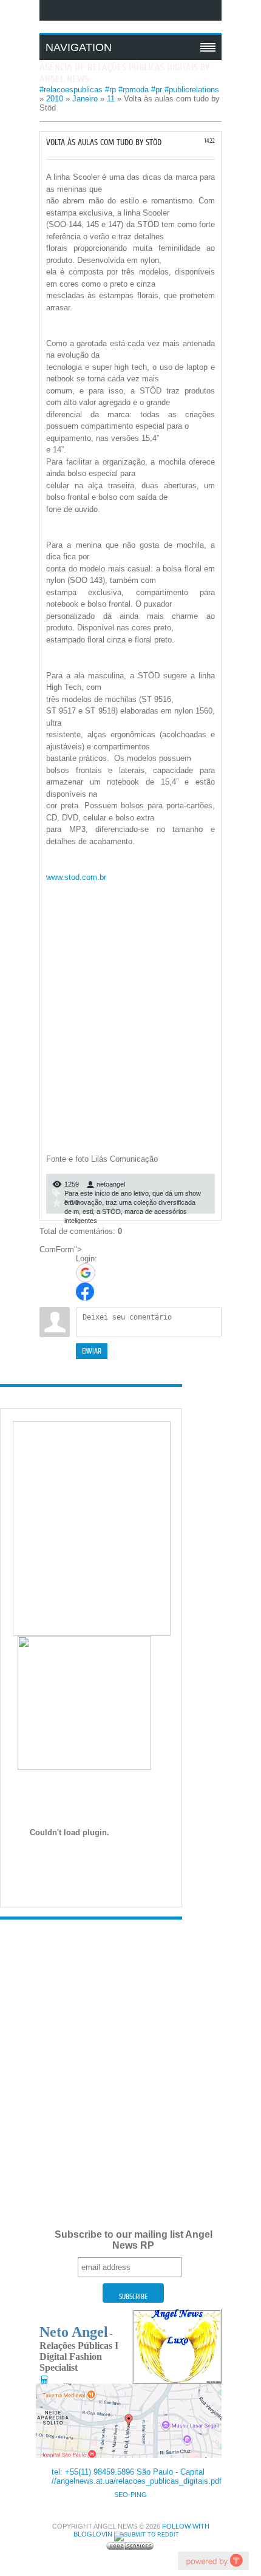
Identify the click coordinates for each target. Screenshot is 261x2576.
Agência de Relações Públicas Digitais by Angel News (125, 73)
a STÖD (109, 1211)
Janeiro (85, 99)
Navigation (79, 47)
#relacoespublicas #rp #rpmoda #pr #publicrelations (129, 90)
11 (111, 99)
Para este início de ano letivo (107, 1193)
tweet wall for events (213, 2561)
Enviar (92, 1351)
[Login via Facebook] (85, 1292)
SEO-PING (130, 2495)
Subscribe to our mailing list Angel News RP (134, 2240)
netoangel (111, 1184)
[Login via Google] (86, 1273)
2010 (55, 99)
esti (88, 1211)
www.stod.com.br (76, 877)
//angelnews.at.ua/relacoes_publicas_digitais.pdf (137, 2481)
